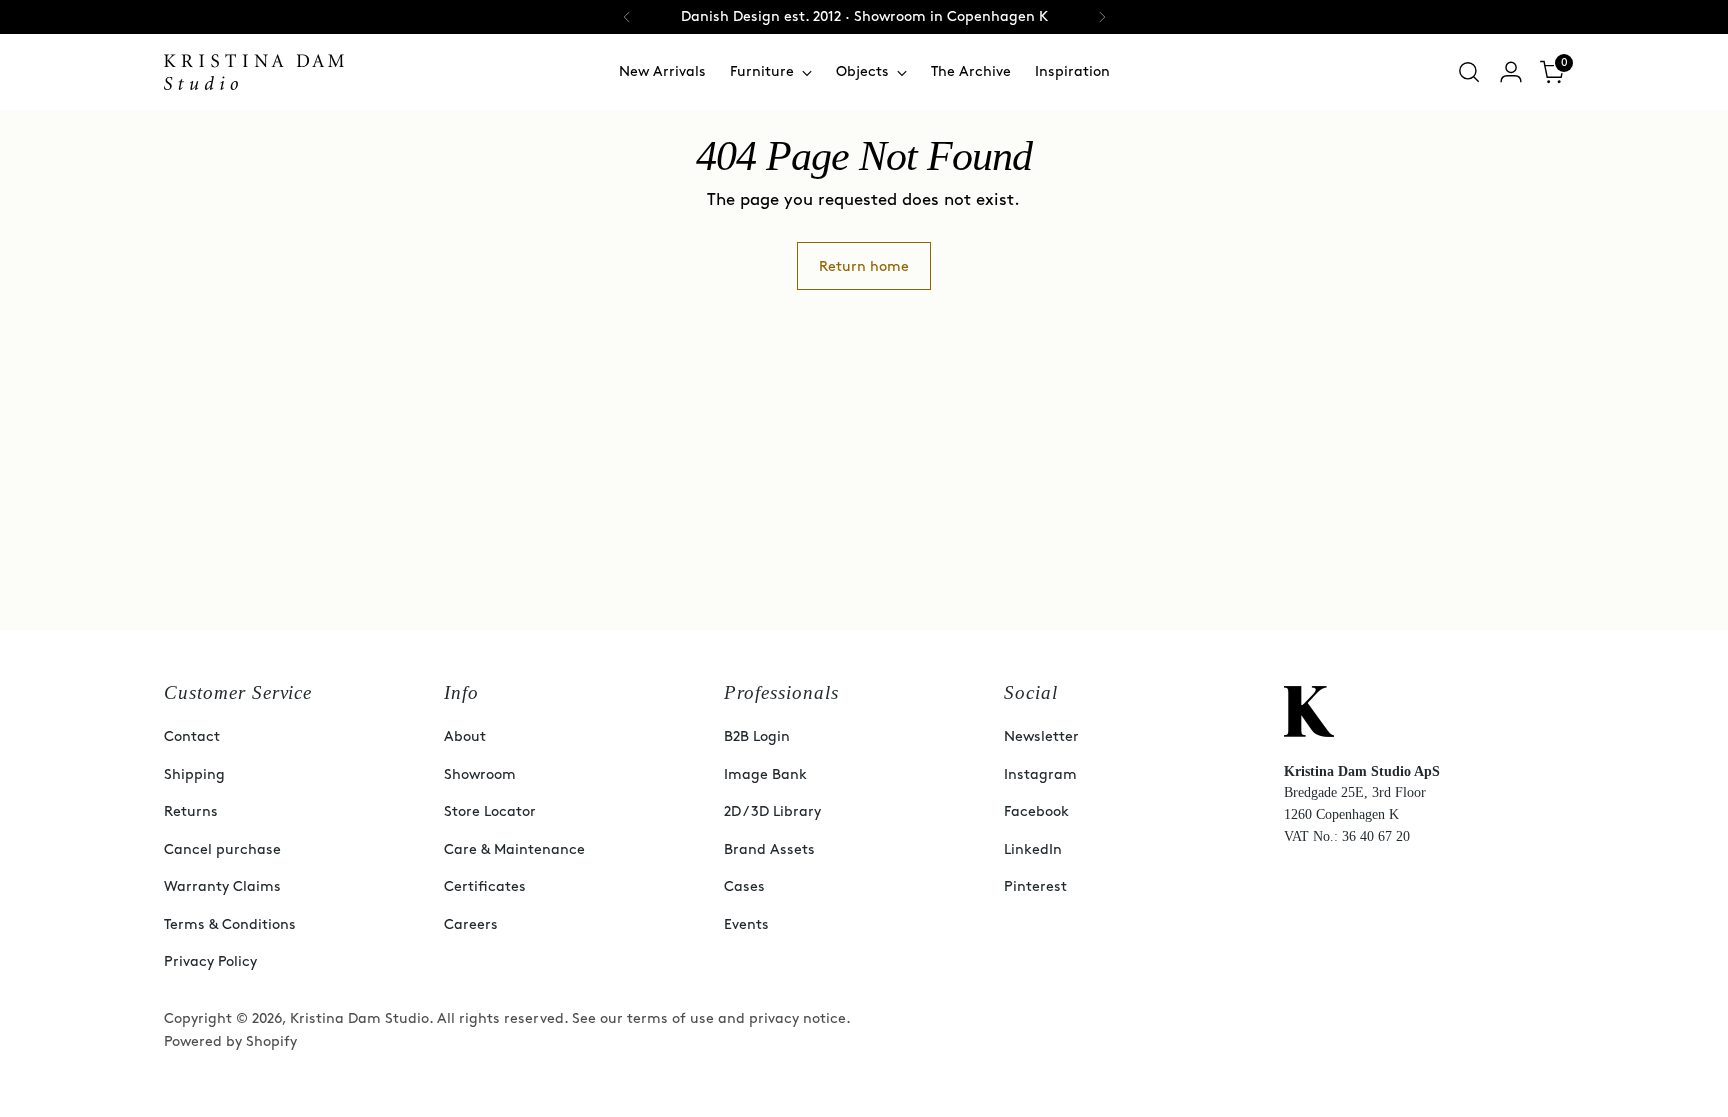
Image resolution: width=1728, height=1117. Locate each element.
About (465, 736)
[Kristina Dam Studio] (254, 72)
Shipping (194, 774)
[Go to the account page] (1511, 72)
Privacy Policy (210, 961)
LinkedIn (1033, 849)
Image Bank (765, 774)
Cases (744, 886)
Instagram (1040, 774)
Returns (191, 811)
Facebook (1036, 811)
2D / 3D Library (772, 811)
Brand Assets (769, 849)
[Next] (1102, 17)
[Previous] (627, 17)
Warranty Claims (222, 886)
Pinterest (1035, 886)
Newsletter (1041, 736)
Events (746, 924)
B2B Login (757, 736)
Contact (192, 736)
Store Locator (490, 811)
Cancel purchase (222, 849)
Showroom (480, 774)
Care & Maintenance (514, 849)
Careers (471, 924)
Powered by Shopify (230, 1041)
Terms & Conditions (230, 924)
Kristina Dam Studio (359, 1018)
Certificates (485, 886)
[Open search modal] (1469, 72)
